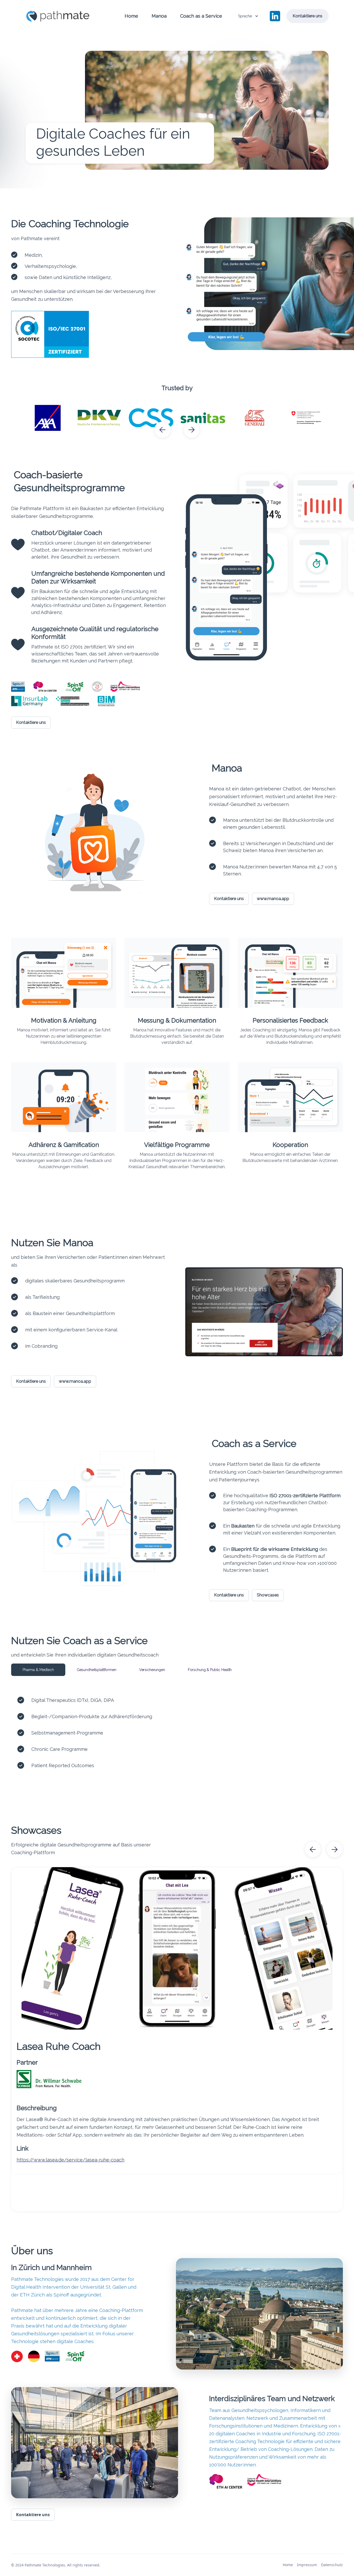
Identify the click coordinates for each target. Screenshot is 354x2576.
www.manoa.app (273, 899)
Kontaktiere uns (307, 16)
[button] (248, 16)
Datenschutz (332, 2565)
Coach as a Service (201, 16)
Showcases (268, 1595)
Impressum (307, 2565)
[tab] (38, 1670)
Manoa (159, 16)
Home (131, 16)
